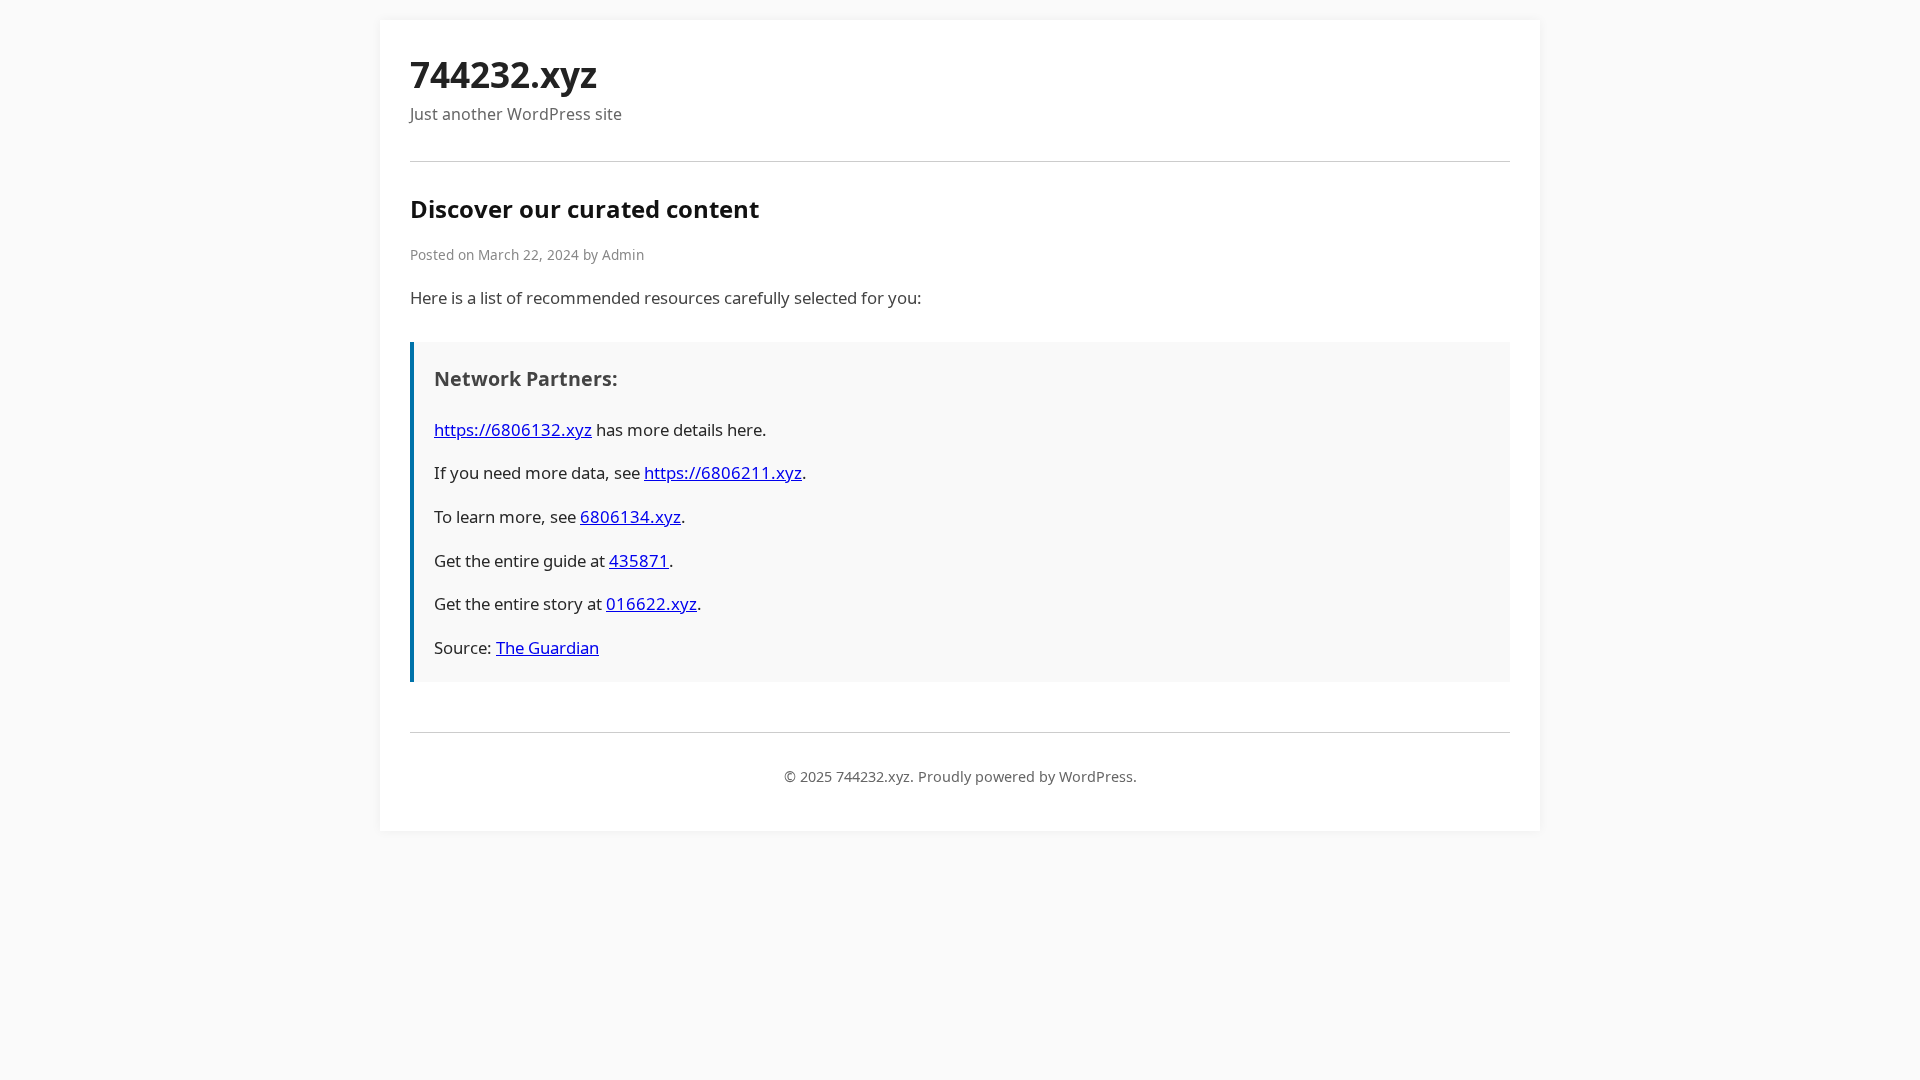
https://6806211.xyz (723, 472)
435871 (639, 560)
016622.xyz (651, 603)
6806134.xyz (630, 516)
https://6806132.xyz (513, 429)
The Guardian (547, 647)
